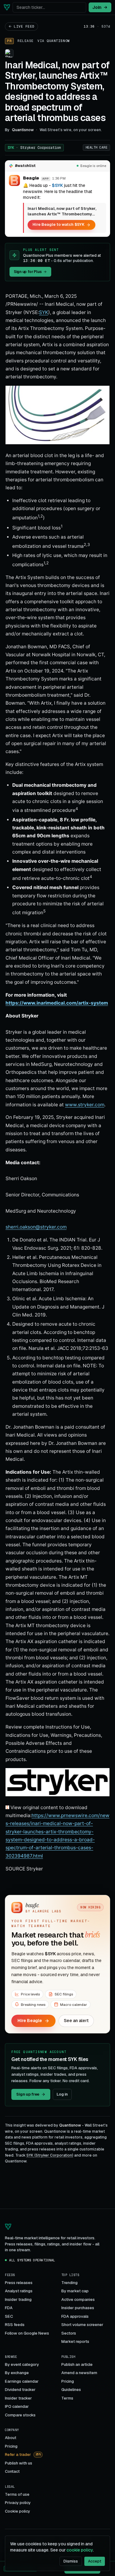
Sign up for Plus (28, 272)
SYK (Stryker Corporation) (50, 2155)
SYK (34, 148)
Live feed (24, 26)
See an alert (76, 2021)
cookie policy (80, 2550)
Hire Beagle (30, 2021)
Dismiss (71, 2561)
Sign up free (28, 2094)
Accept (95, 2561)
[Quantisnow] (7, 7)
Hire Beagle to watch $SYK (58, 224)
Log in (62, 2094)
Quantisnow (58, 41)
